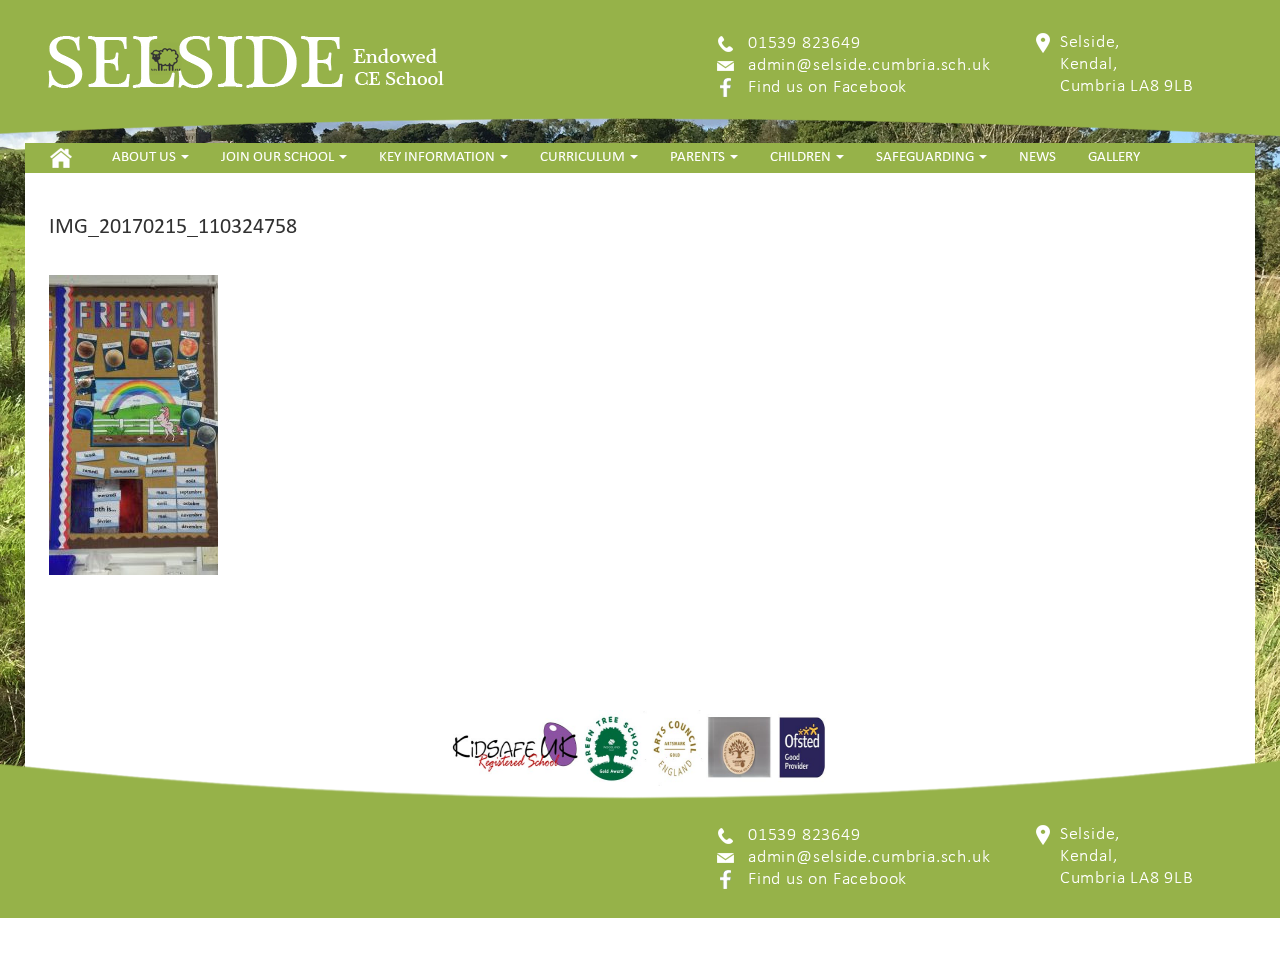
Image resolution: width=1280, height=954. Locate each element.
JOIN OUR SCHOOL (279, 157)
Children (802, 157)
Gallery (1114, 157)
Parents (699, 157)
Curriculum (584, 157)
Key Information (438, 157)
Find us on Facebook (827, 87)
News (1037, 157)
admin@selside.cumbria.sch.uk (869, 65)
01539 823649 (804, 43)
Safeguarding (926, 157)
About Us (145, 157)
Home (60, 157)
